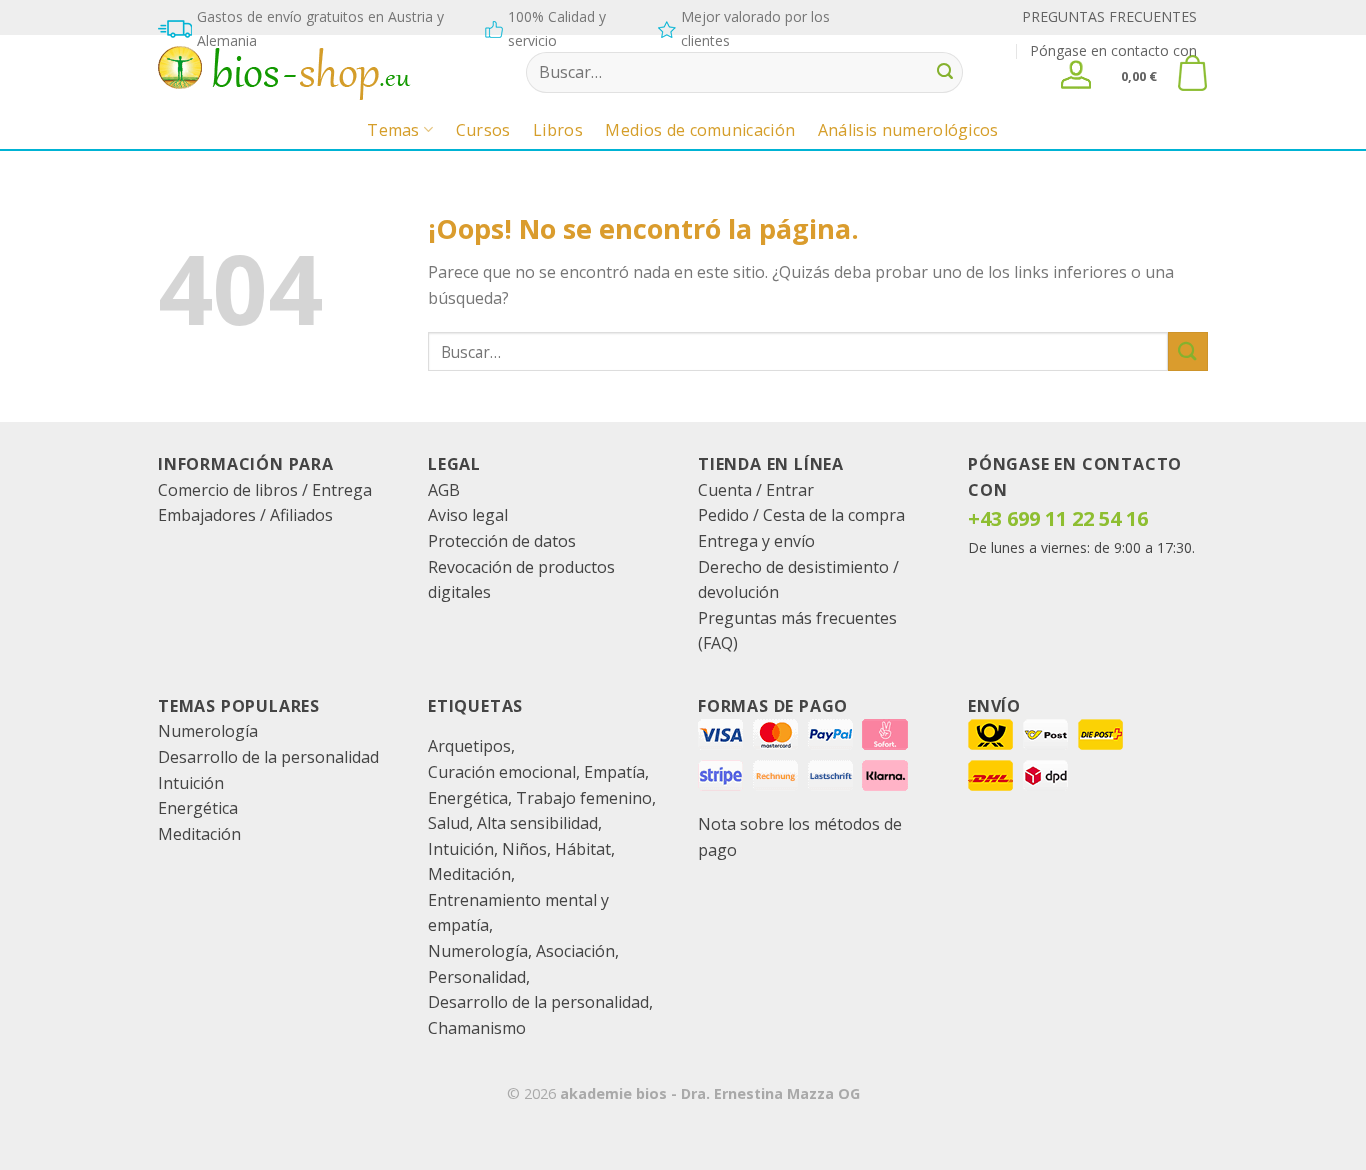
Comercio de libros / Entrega (265, 490)
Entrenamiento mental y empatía (518, 913)
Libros (558, 130)
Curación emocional (502, 772)
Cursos (483, 130)
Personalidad (477, 977)
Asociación (575, 951)
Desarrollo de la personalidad (268, 757)
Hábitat (583, 849)
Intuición (191, 783)
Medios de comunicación (700, 130)
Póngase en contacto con (1113, 50)
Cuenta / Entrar (756, 490)
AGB (444, 490)
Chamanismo (477, 1028)
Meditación (199, 834)
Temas (393, 130)
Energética (198, 808)
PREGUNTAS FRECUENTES (1109, 16)
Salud (448, 823)
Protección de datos (502, 541)
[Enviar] (945, 73)
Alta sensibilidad (537, 823)
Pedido (723, 515)
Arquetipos (469, 746)
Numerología (208, 731)
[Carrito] (1192, 73)
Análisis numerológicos (908, 130)
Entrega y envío (756, 541)
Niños (524, 849)
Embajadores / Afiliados (245, 515)
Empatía (614, 772)
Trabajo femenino (584, 798)
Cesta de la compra (834, 515)
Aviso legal (468, 515)
